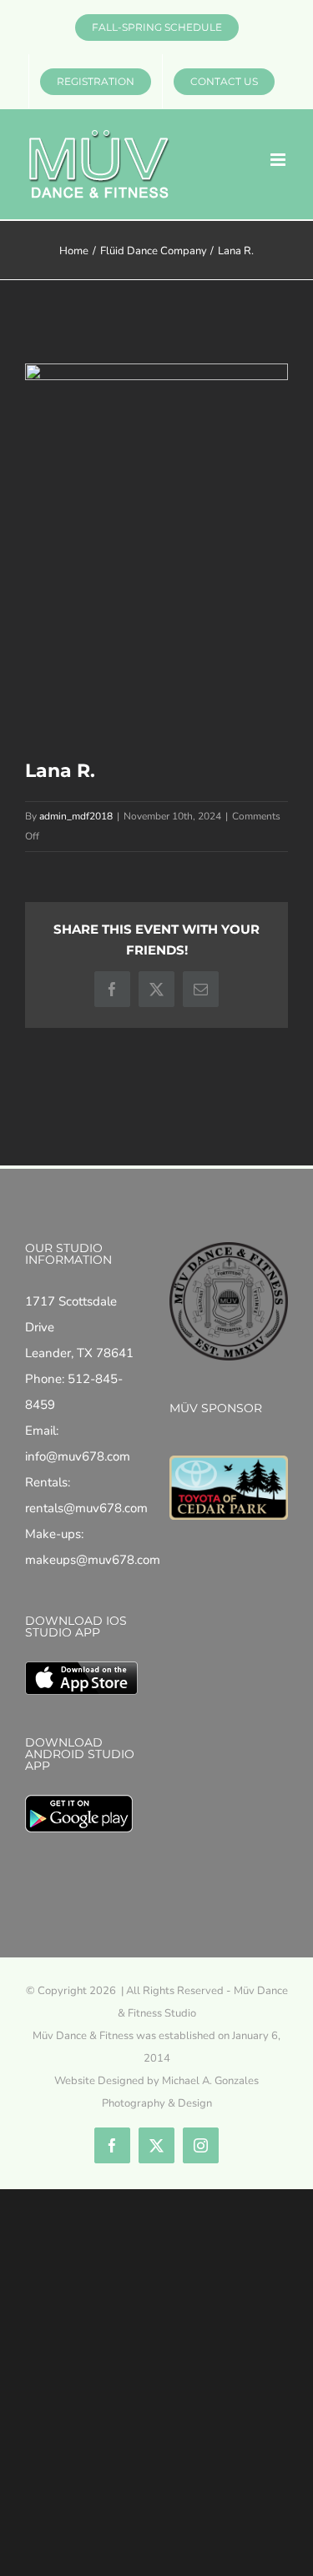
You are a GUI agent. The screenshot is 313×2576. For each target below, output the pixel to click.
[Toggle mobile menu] (279, 160)
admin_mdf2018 (76, 816)
